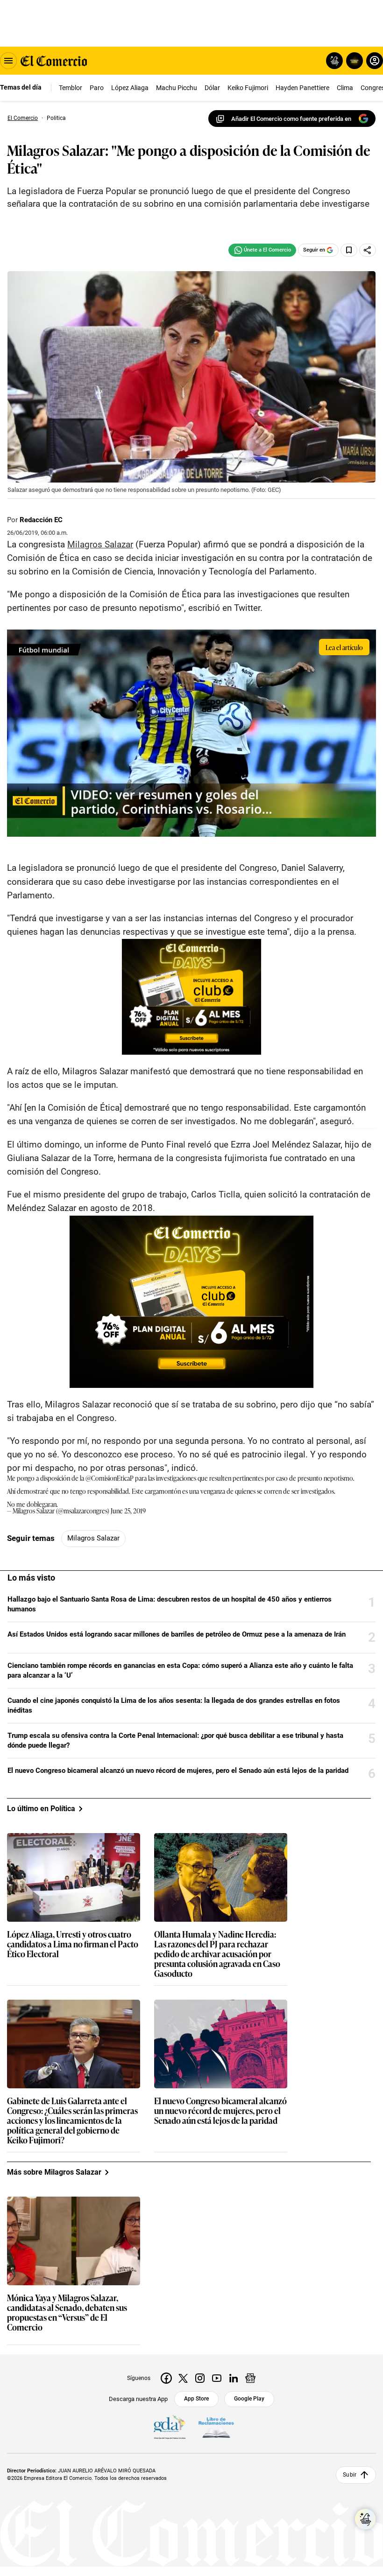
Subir (350, 2475)
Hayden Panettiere (302, 88)
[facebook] (166, 2378)
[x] (183, 2378)
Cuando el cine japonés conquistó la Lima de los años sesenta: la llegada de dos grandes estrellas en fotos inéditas (174, 1705)
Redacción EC (41, 520)
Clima (345, 88)
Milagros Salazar (100, 544)
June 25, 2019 (128, 1510)
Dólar (212, 88)
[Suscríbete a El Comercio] (353, 61)
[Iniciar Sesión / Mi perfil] (375, 61)
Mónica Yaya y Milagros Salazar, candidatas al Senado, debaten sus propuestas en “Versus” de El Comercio (67, 2313)
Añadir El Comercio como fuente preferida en (291, 119)
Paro (97, 88)
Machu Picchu (177, 88)
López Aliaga (130, 88)
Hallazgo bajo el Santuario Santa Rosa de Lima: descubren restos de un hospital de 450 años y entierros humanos (170, 1604)
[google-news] (250, 2378)
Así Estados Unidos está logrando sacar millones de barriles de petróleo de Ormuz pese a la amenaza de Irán (177, 1634)
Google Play (249, 2399)
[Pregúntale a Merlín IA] (365, 2519)
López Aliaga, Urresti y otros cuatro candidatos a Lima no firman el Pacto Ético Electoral (73, 1944)
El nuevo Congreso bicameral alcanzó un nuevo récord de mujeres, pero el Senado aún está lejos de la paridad (178, 1771)
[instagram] (200, 2378)
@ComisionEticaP (110, 1478)
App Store (196, 2399)
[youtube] (217, 2378)
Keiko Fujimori (248, 88)
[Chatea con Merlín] (334, 61)
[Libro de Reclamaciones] (216, 2428)
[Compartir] (368, 250)
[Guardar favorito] (349, 250)
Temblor (71, 88)
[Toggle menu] (8, 61)
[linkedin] (234, 2378)
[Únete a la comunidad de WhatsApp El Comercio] (262, 250)
